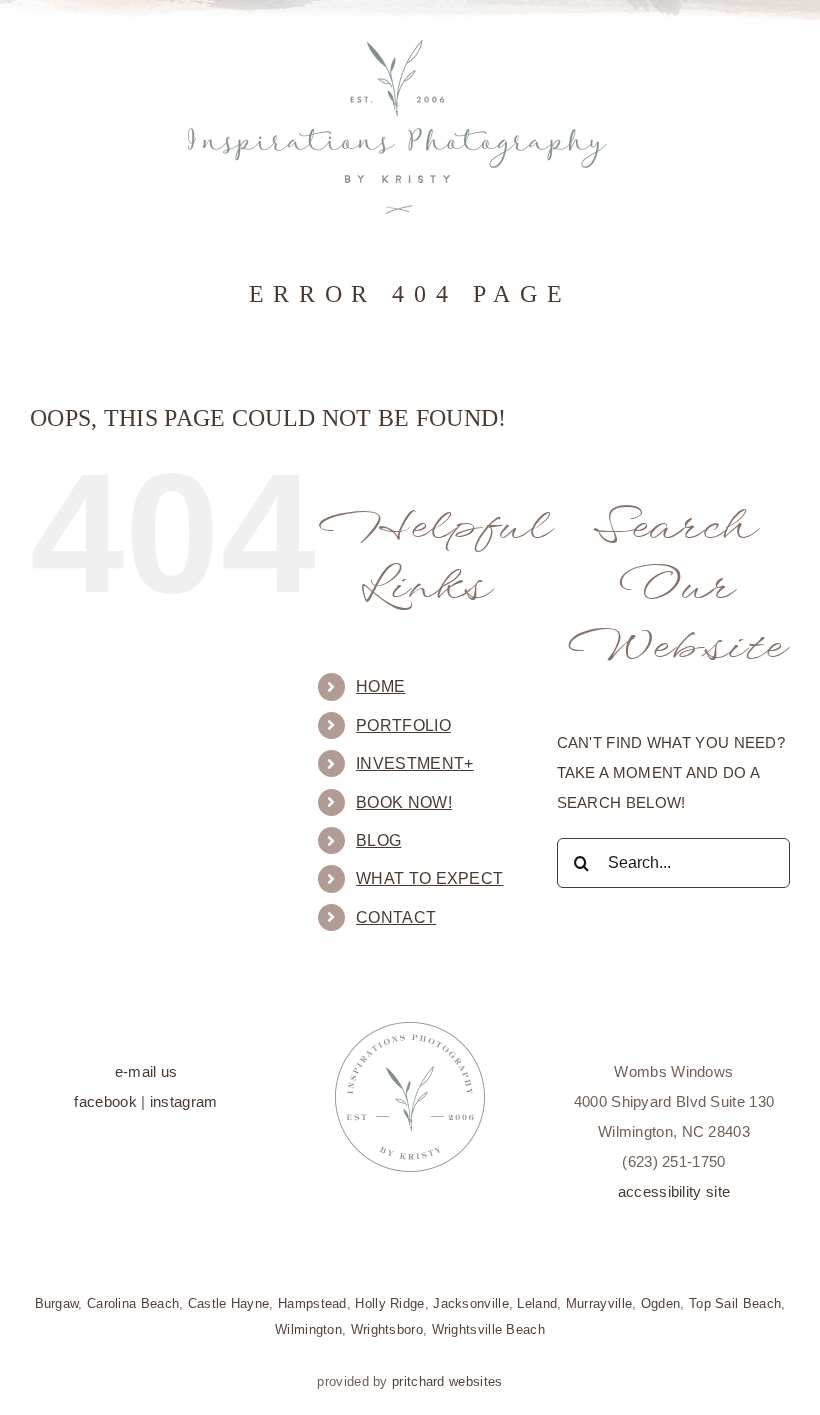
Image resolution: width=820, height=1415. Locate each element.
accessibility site (674, 1191)
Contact (396, 917)
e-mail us (146, 1071)
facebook (105, 1101)
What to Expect (429, 878)
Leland (537, 1303)
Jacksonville (471, 1303)
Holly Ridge (389, 1303)
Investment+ (414, 763)
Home (380, 686)
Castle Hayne (229, 1303)
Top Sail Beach (735, 1303)
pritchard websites (447, 1381)
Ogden (661, 1303)
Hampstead (312, 1303)
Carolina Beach (133, 1303)
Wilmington (308, 1329)
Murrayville (599, 1303)
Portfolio (403, 725)
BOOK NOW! (404, 802)
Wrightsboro (387, 1329)
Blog (378, 840)
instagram (184, 1101)
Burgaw (57, 1303)
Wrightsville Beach (488, 1329)
